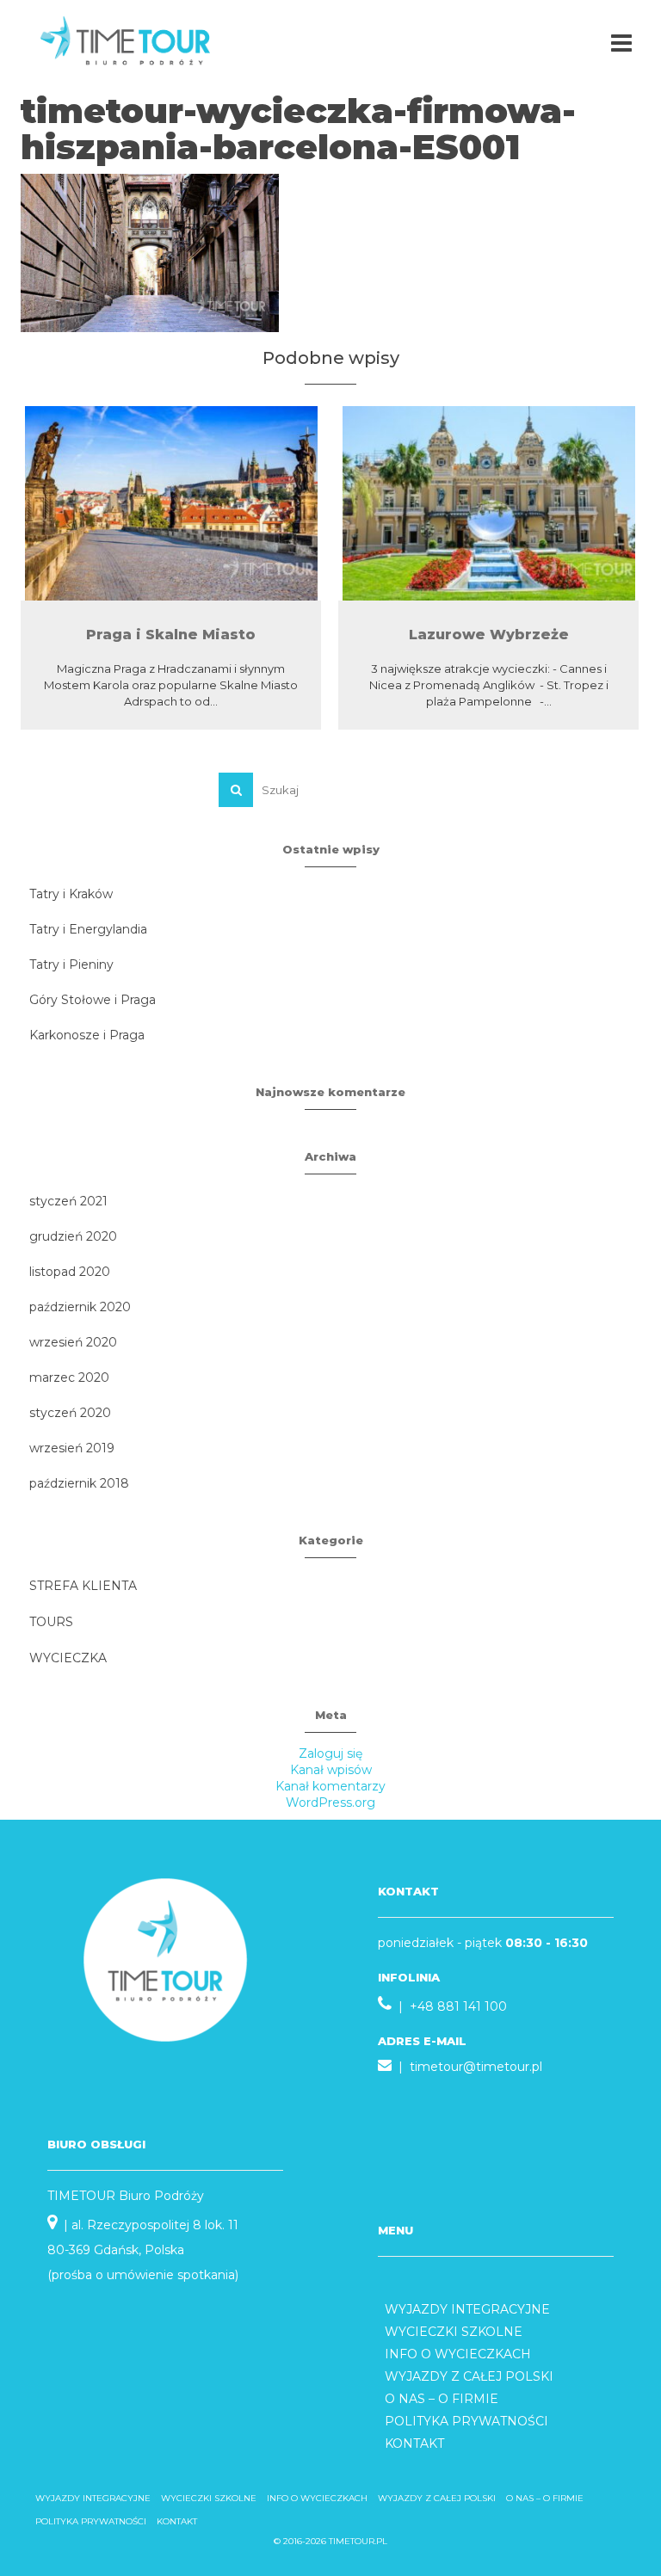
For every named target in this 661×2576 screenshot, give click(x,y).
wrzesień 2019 (72, 1448)
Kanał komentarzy (330, 1786)
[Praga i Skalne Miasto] (171, 503)
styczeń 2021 (68, 1201)
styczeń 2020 (70, 1413)
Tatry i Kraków (71, 894)
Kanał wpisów (331, 1770)
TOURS (51, 1622)
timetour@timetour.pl (476, 2067)
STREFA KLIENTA (83, 1586)
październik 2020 (80, 1307)
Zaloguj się (330, 1753)
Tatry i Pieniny (71, 964)
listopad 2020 (70, 1272)
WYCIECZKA (68, 1658)
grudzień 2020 (73, 1236)
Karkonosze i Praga (87, 1035)
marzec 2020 (69, 1377)
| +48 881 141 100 (449, 2006)
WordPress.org (330, 1803)
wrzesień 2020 (73, 1342)
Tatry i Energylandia (88, 929)
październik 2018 (79, 1483)
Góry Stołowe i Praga (93, 1000)
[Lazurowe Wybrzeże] (488, 503)
